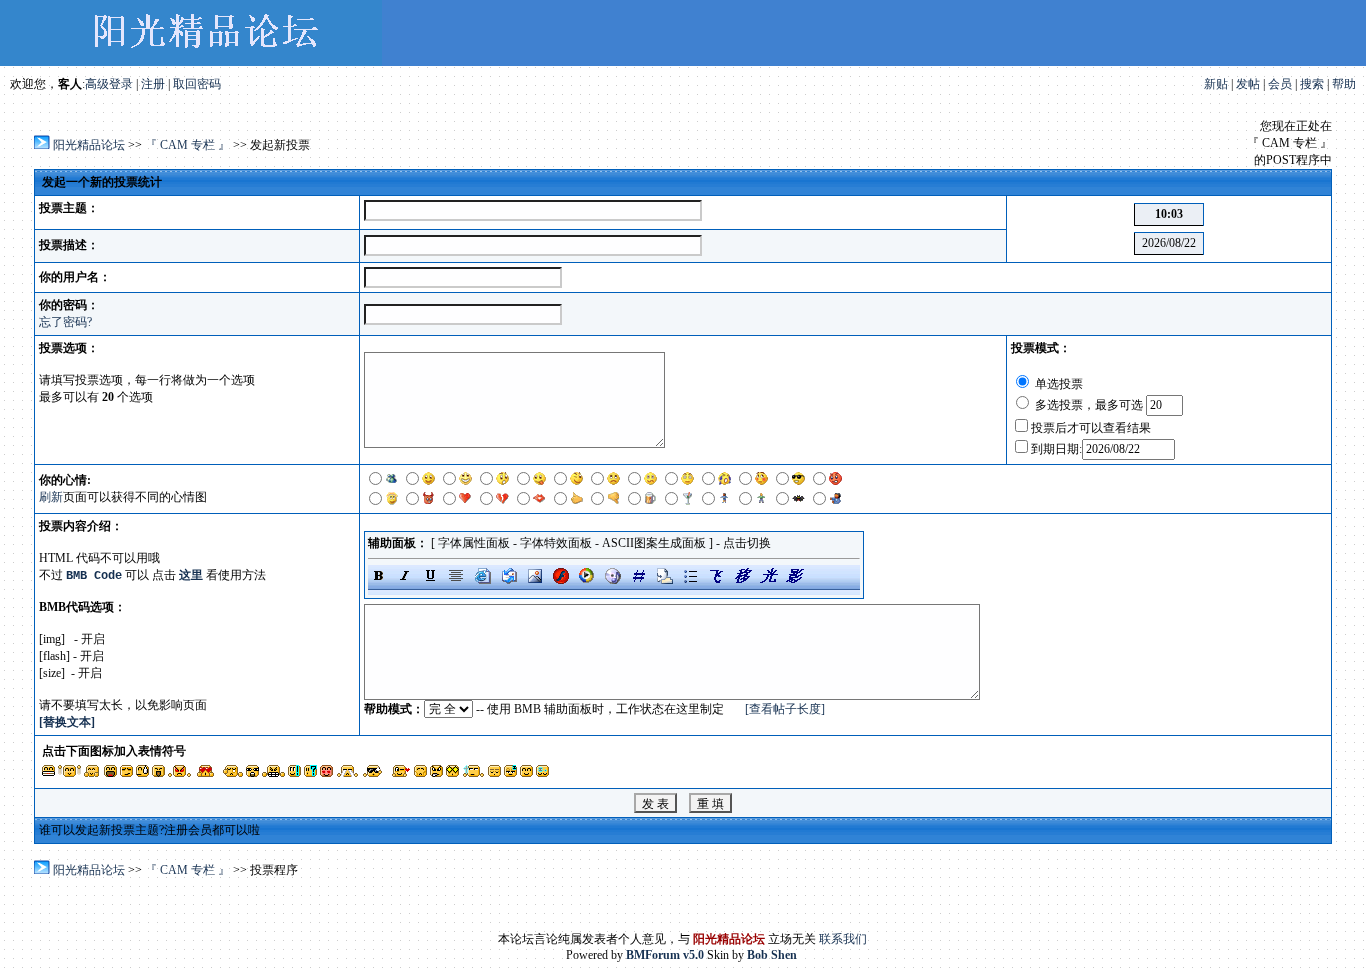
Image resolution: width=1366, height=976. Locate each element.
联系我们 (843, 939)
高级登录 (109, 84)
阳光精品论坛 (89, 145)
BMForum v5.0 (665, 955)
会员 (1280, 84)
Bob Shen (772, 955)
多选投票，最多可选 (1089, 405)
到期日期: (1056, 449)
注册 (153, 84)
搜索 (1312, 84)
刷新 (51, 497)
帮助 (1344, 84)
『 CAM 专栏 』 (189, 145)
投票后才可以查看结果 (1091, 428)
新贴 (1216, 84)
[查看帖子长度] (785, 709)
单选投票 (1057, 384)
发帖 (1248, 84)
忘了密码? (65, 322)
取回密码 (197, 84)
